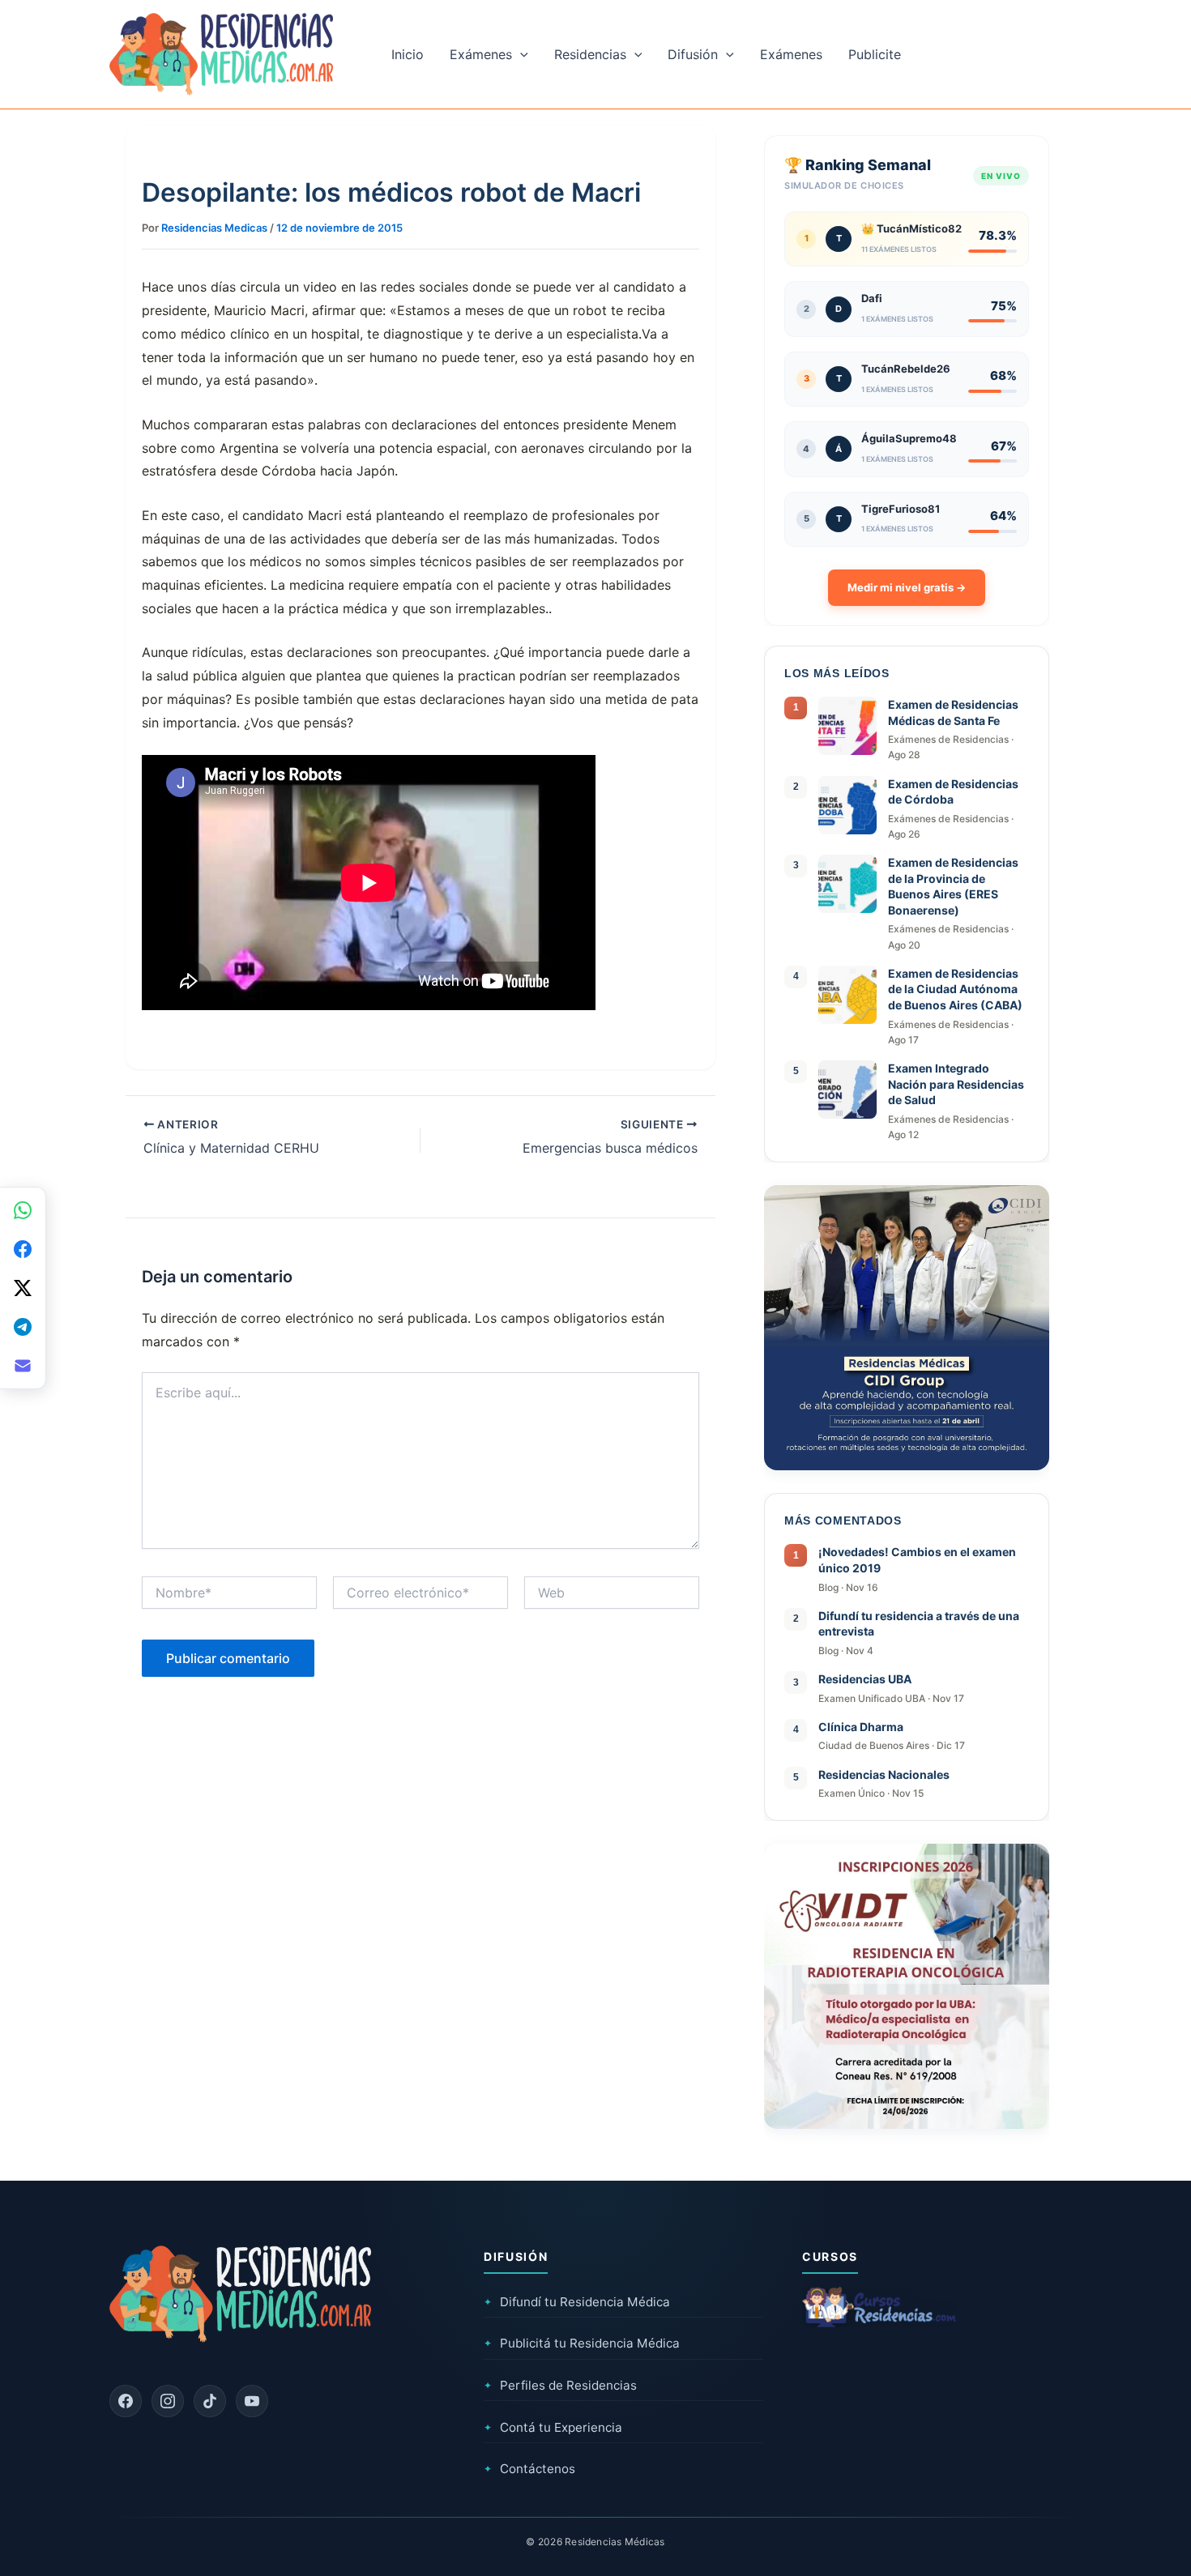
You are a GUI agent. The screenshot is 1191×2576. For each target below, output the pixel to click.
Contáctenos (529, 2469)
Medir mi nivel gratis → (907, 587)
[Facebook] (126, 2401)
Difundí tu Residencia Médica (577, 2302)
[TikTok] (210, 2401)
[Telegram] (23, 1327)
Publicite (875, 54)
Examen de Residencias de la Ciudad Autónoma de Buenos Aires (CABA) (955, 989)
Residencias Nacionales (884, 1774)
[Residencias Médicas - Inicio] (221, 53)
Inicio (408, 54)
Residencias (590, 54)
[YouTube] (252, 2401)
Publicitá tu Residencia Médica (582, 2343)
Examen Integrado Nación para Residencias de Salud (956, 1084)
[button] (520, 54)
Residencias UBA (865, 1679)
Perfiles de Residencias (560, 2385)
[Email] (23, 1366)
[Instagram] (168, 2401)
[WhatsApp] (23, 1210)
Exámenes (481, 54)
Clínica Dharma (861, 1727)
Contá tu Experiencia (553, 2427)
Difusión (693, 54)
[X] (23, 1288)
